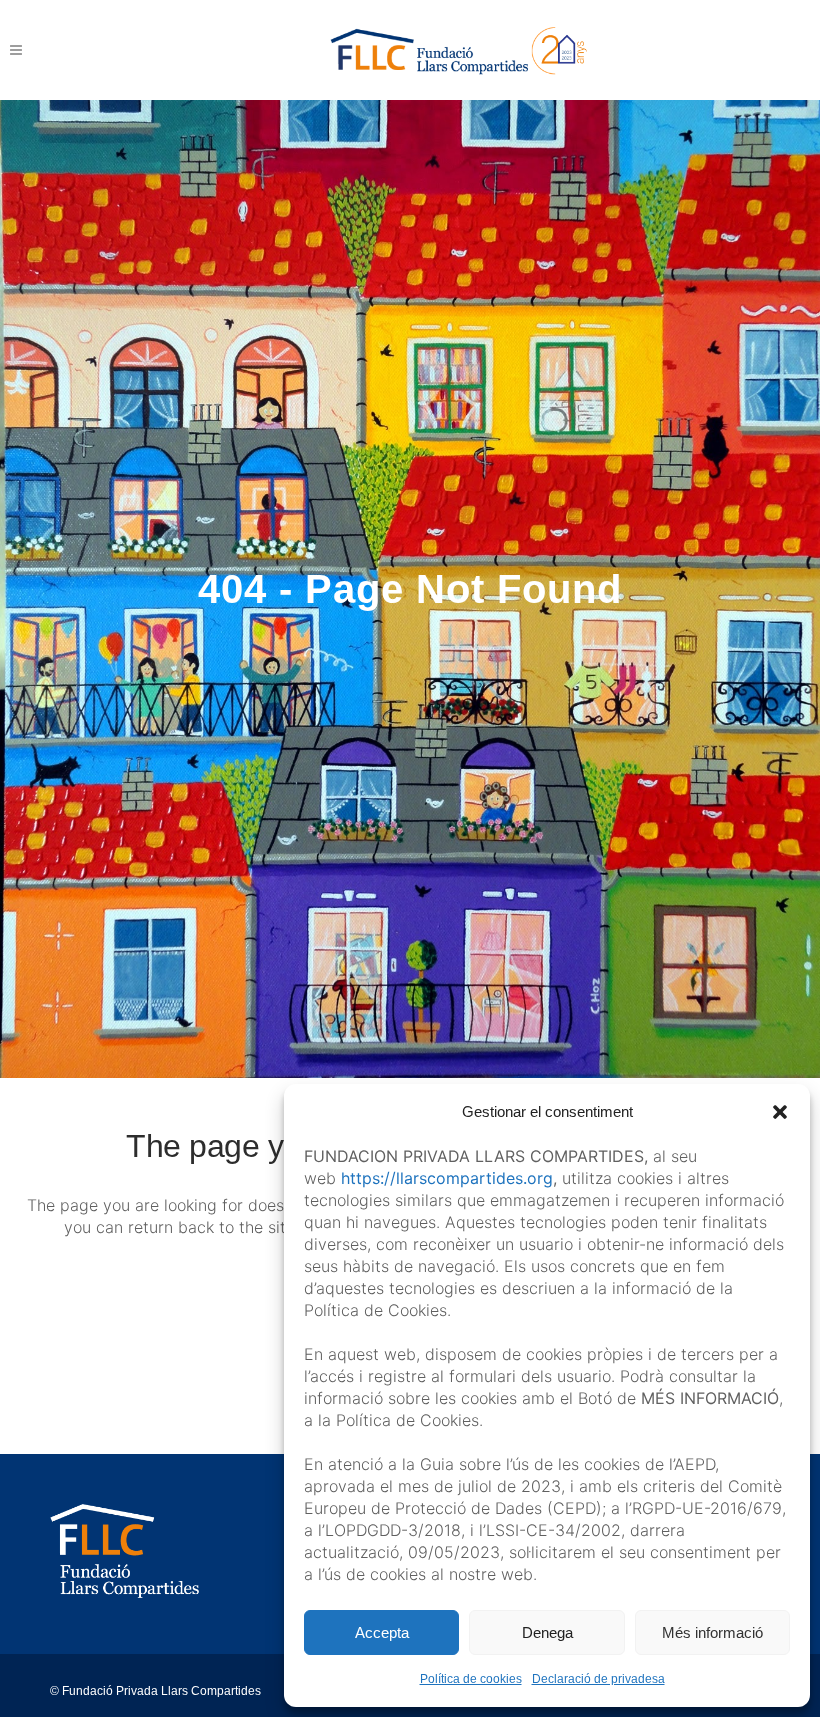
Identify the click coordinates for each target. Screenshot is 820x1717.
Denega (547, 1632)
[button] (780, 1112)
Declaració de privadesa (598, 1679)
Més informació (712, 1632)
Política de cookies (471, 1679)
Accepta (382, 1632)
